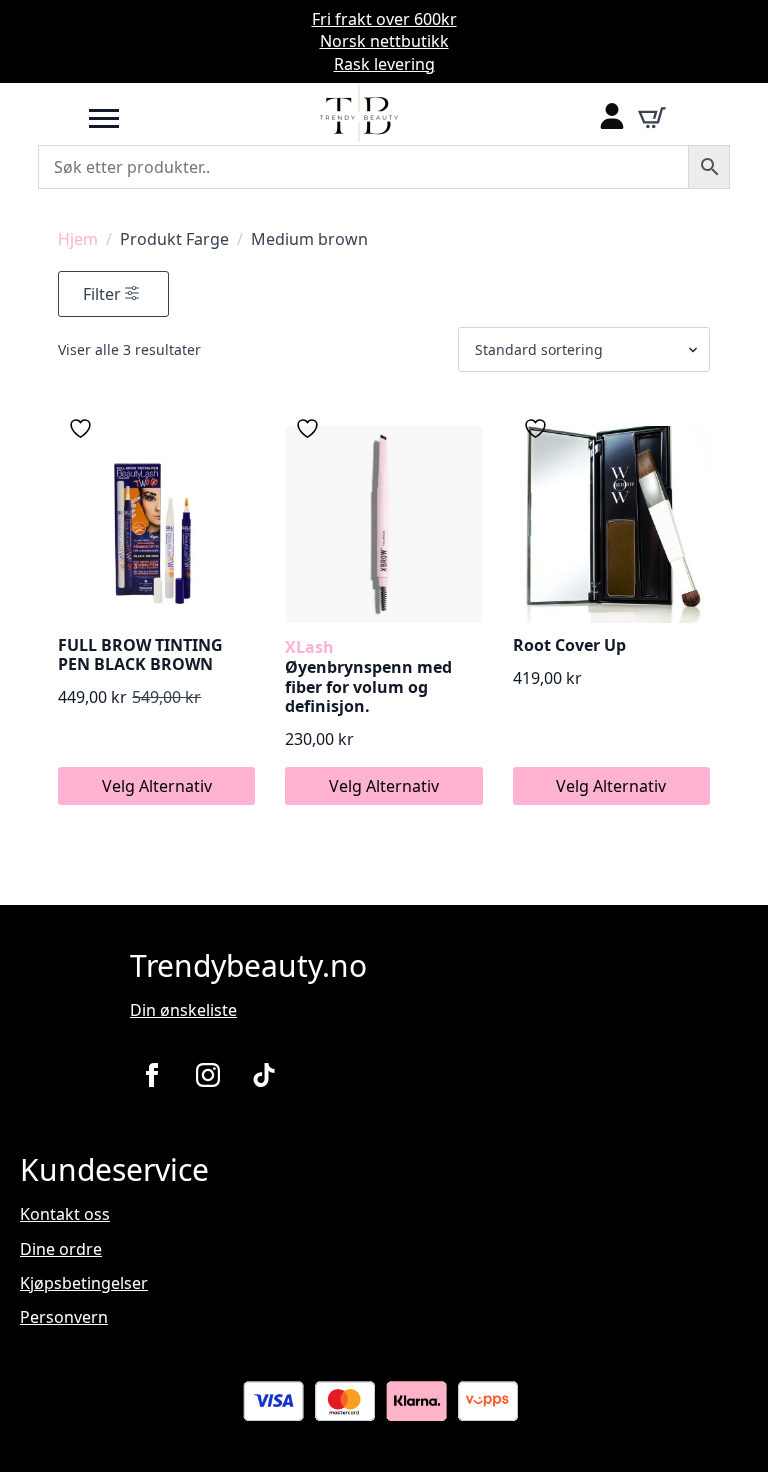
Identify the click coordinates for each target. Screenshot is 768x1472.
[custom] (264, 1075)
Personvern (64, 1317)
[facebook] (152, 1075)
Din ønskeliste (183, 1010)
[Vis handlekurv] (652, 118)
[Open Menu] (104, 118)
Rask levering (384, 64)
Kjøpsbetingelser (84, 1283)
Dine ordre (61, 1249)
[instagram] (208, 1075)
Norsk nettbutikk (384, 41)
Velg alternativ (157, 786)
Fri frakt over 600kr (384, 19)
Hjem (78, 239)
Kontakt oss (65, 1214)
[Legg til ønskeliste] (83, 428)
